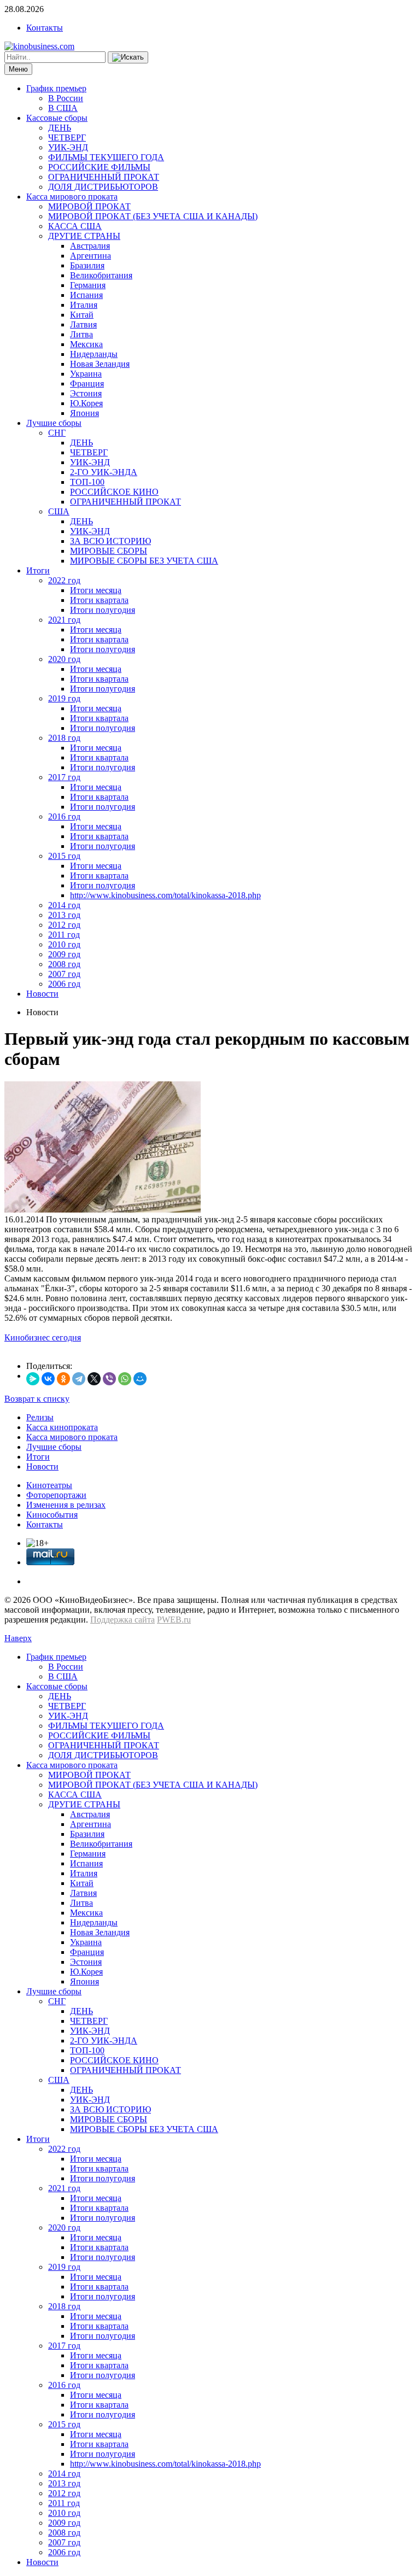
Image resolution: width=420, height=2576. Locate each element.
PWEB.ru (174, 1620)
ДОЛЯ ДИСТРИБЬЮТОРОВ (103, 187)
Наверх (18, 1638)
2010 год (64, 944)
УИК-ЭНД (68, 147)
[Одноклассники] (63, 1379)
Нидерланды (94, 354)
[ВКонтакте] (48, 1379)
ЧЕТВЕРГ (67, 137)
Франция (87, 384)
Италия (84, 305)
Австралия (90, 246)
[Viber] (109, 1379)
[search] (128, 57)
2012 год (64, 925)
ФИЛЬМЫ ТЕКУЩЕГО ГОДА (106, 157)
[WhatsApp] (125, 1379)
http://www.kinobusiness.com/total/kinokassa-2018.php (165, 895)
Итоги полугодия (103, 610)
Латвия (83, 324)
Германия (88, 285)
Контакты (45, 28)
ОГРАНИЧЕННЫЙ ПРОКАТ (104, 177)
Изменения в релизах (66, 1505)
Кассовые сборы (57, 118)
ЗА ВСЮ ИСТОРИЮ (110, 541)
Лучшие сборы (54, 423)
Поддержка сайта (122, 1620)
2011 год (64, 935)
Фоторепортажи (56, 1495)
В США (63, 108)
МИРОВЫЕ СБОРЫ (109, 551)
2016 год (64, 816)
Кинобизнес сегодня (43, 1337)
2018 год (64, 738)
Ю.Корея (86, 403)
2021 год (64, 620)
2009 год (64, 954)
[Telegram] (79, 1379)
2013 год (64, 915)
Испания (86, 295)
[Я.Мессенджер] (33, 1379)
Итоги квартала (99, 600)
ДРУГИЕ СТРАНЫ (84, 236)
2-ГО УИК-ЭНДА (104, 472)
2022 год (64, 580)
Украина (86, 374)
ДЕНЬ (60, 128)
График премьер (56, 88)
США (59, 511)
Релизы (40, 1417)
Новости (42, 994)
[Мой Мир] (140, 1379)
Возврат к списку (37, 1399)
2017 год (64, 777)
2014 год (64, 905)
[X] (94, 1379)
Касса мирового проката (72, 197)
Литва (81, 334)
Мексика (86, 344)
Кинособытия (52, 1515)
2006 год (64, 984)
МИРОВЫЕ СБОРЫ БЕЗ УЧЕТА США (144, 561)
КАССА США (75, 226)
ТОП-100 (87, 482)
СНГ (57, 433)
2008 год (64, 964)
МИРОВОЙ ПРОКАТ (89, 206)
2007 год (64, 974)
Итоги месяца (96, 590)
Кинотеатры (49, 1485)
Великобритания (101, 275)
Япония (84, 413)
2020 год (64, 659)
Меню (18, 69)
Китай (82, 315)
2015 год (64, 856)
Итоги (38, 570)
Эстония (86, 393)
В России (66, 98)
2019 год (64, 698)
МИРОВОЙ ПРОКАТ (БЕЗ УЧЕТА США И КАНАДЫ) (153, 216)
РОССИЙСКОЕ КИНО (114, 492)
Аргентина (91, 256)
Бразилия (87, 265)
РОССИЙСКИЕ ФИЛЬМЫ (99, 167)
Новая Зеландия (100, 364)
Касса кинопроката (62, 1427)
